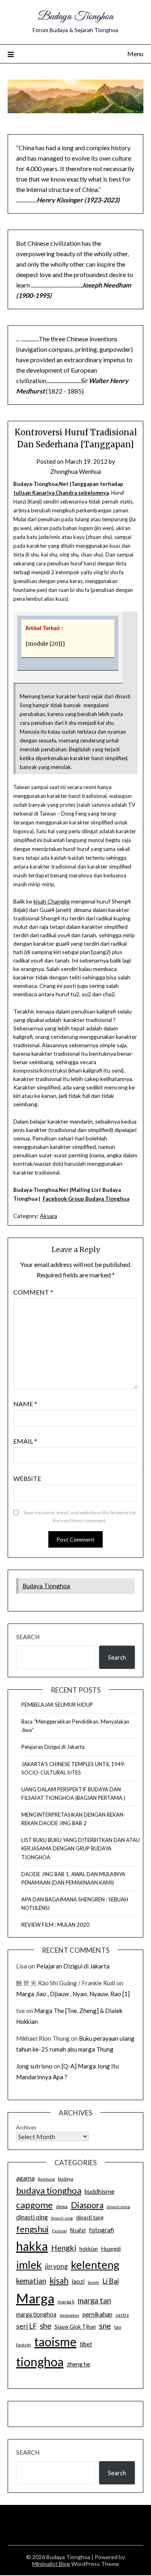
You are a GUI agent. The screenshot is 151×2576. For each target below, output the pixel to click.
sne (105, 2326)
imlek (29, 2265)
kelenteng (95, 2265)
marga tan (94, 2301)
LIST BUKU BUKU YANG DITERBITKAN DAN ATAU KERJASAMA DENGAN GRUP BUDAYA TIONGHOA (81, 1848)
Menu (135, 54)
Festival (59, 2231)
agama (25, 2178)
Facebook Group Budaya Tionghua (86, 1199)
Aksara (49, 1216)
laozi (78, 2281)
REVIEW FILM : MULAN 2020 (55, 1925)
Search (28, 1637)
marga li (66, 2302)
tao (118, 2327)
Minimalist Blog (51, 2564)
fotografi (101, 2230)
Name (25, 1404)
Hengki (64, 2248)
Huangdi (111, 2249)
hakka (32, 2246)
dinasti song (62, 2218)
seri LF (26, 2326)
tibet (86, 2344)
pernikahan (97, 2314)
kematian (31, 2281)
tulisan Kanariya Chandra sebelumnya (61, 493)
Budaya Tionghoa (75, 17)
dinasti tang (90, 2217)
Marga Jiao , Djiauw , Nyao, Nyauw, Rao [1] (73, 1994)
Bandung (46, 2179)
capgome (34, 2205)
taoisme (55, 2341)
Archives (26, 2127)
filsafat (78, 2230)
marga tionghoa (36, 2314)
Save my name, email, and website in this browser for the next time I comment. (80, 1516)
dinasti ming (118, 2207)
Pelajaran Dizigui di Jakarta (53, 1747)
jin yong (56, 2266)
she (46, 2326)
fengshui (32, 2229)
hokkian (89, 2249)
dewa (62, 2206)
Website (27, 1478)
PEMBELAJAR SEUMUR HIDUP (57, 1705)
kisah (59, 2280)
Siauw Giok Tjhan (75, 2327)
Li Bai (111, 2281)
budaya (66, 2179)
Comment (33, 1292)
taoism (24, 2345)
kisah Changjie (52, 901)
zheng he (79, 2364)
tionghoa (40, 2362)
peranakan (69, 2315)
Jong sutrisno (34, 2066)
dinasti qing (32, 2217)
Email (25, 1441)
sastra (122, 2315)
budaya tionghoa (49, 2190)
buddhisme (99, 2191)
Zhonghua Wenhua (76, 471)
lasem (93, 2282)
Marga (35, 2298)
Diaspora (87, 2205)
